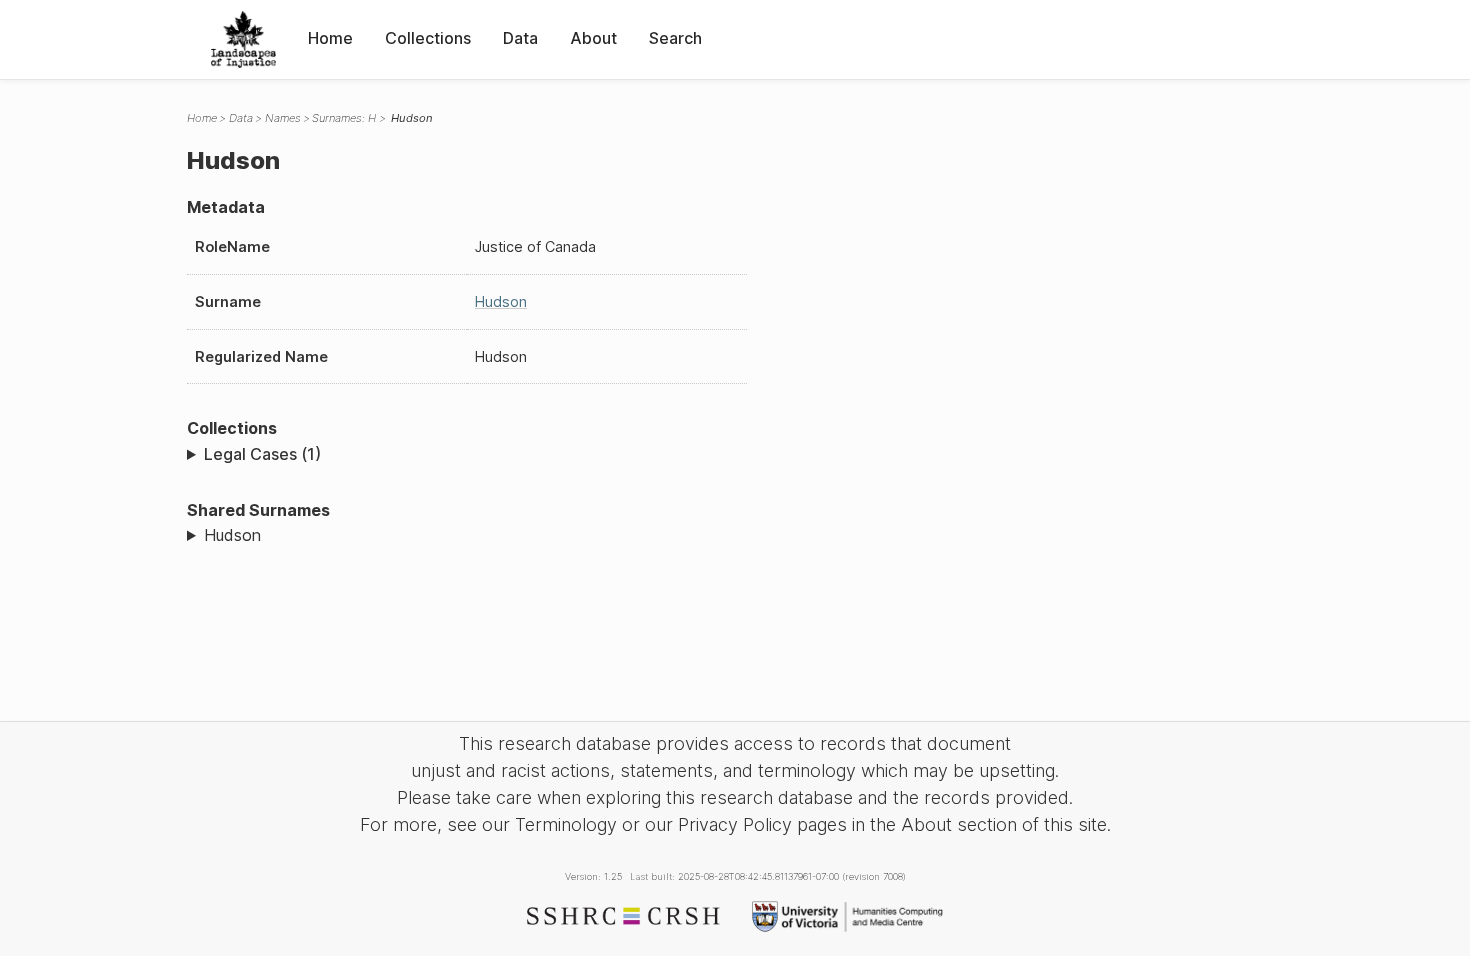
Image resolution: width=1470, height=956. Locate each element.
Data (520, 38)
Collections (428, 38)
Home (330, 38)
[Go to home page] (243, 39)
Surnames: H (344, 118)
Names (283, 118)
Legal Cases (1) (262, 454)
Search (675, 38)
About (593, 38)
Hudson (501, 301)
